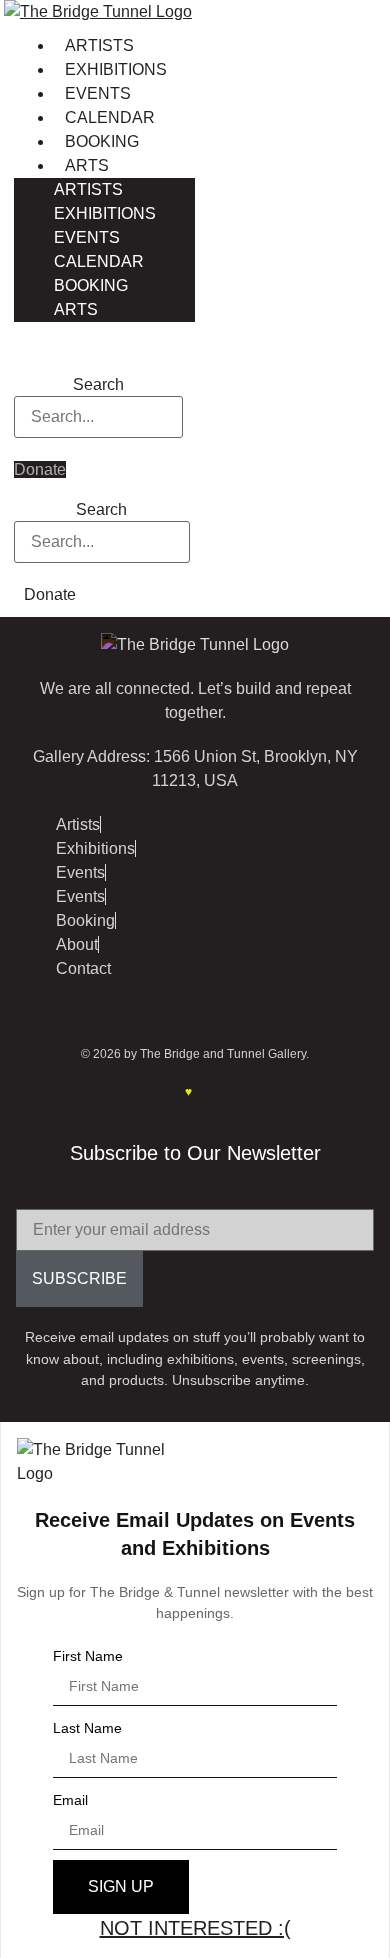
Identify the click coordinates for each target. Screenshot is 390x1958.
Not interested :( (195, 1928)
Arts (87, 165)
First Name (88, 1656)
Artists (99, 45)
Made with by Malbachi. (195, 1092)
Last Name (87, 1728)
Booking (102, 141)
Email (36, 1198)
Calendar (110, 117)
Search (98, 385)
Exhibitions (116, 69)
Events (98, 93)
